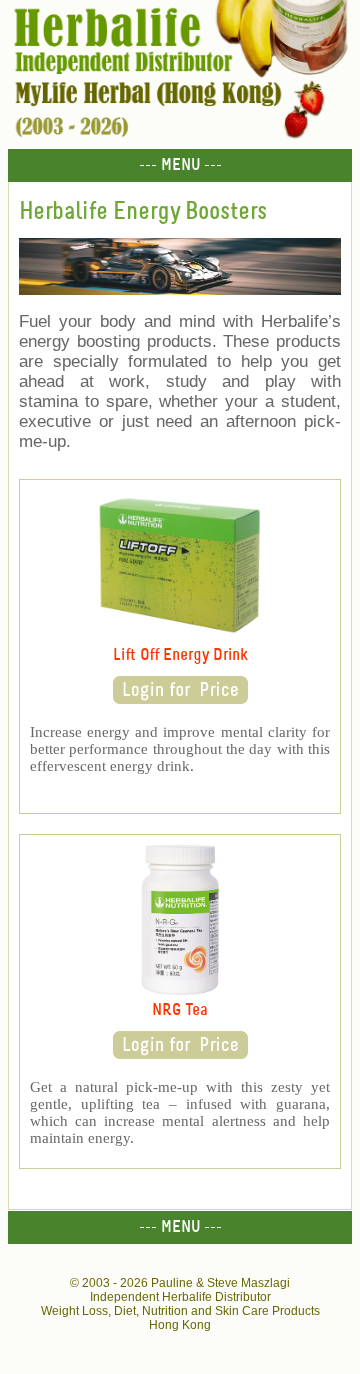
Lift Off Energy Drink (180, 655)
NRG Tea (180, 1010)
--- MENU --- (180, 165)
